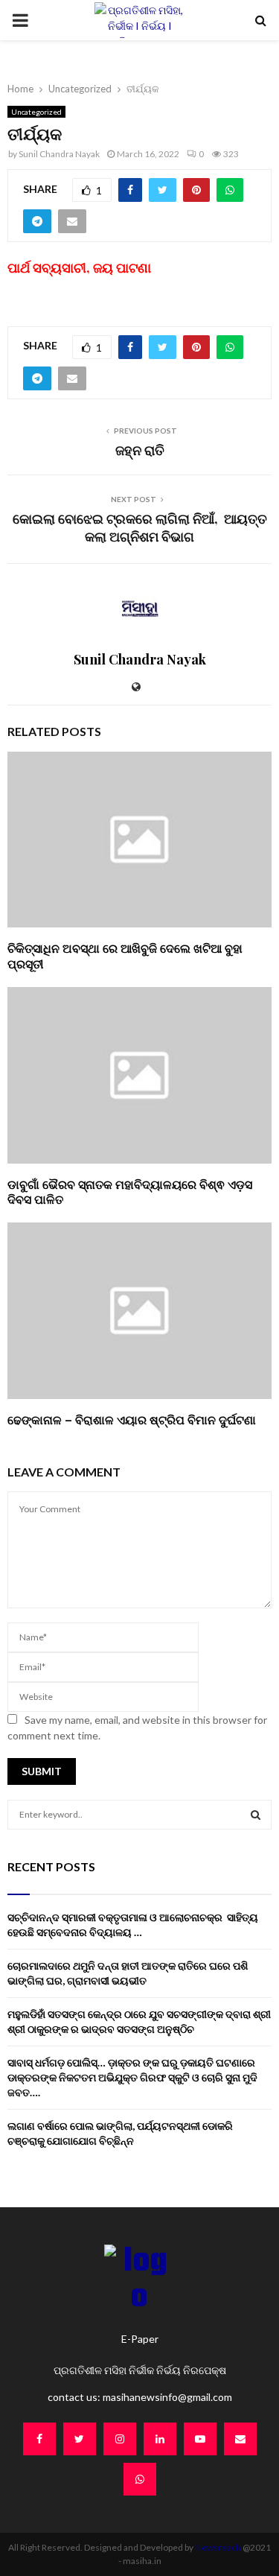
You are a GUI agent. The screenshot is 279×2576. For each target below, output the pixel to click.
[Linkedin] (160, 2439)
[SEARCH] (256, 1815)
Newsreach (218, 2547)
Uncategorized (36, 112)
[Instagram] (120, 2439)
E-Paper (140, 2339)
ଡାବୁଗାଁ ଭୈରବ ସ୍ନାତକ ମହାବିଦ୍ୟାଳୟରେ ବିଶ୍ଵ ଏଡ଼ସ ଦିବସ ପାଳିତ (130, 1192)
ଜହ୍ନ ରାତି (140, 450)
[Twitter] (80, 2439)
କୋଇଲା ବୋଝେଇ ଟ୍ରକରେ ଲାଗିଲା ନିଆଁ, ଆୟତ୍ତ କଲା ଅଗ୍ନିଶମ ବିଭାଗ (140, 527)
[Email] (240, 2439)
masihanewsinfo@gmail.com (167, 2397)
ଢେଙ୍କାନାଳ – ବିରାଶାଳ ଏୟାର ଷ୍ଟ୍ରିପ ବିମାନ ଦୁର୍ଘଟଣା (132, 1419)
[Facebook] (39, 2439)
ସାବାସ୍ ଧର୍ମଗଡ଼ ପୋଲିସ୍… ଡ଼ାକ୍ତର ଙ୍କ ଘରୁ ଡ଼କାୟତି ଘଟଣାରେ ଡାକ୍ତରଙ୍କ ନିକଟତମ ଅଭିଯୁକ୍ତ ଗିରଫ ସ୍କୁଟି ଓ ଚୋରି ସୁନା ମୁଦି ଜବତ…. (132, 2077)
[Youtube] (200, 2439)
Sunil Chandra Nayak (59, 154)
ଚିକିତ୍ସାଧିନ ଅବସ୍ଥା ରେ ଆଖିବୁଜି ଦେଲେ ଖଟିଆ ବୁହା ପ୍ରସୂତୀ (125, 956)
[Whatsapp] (140, 2479)
